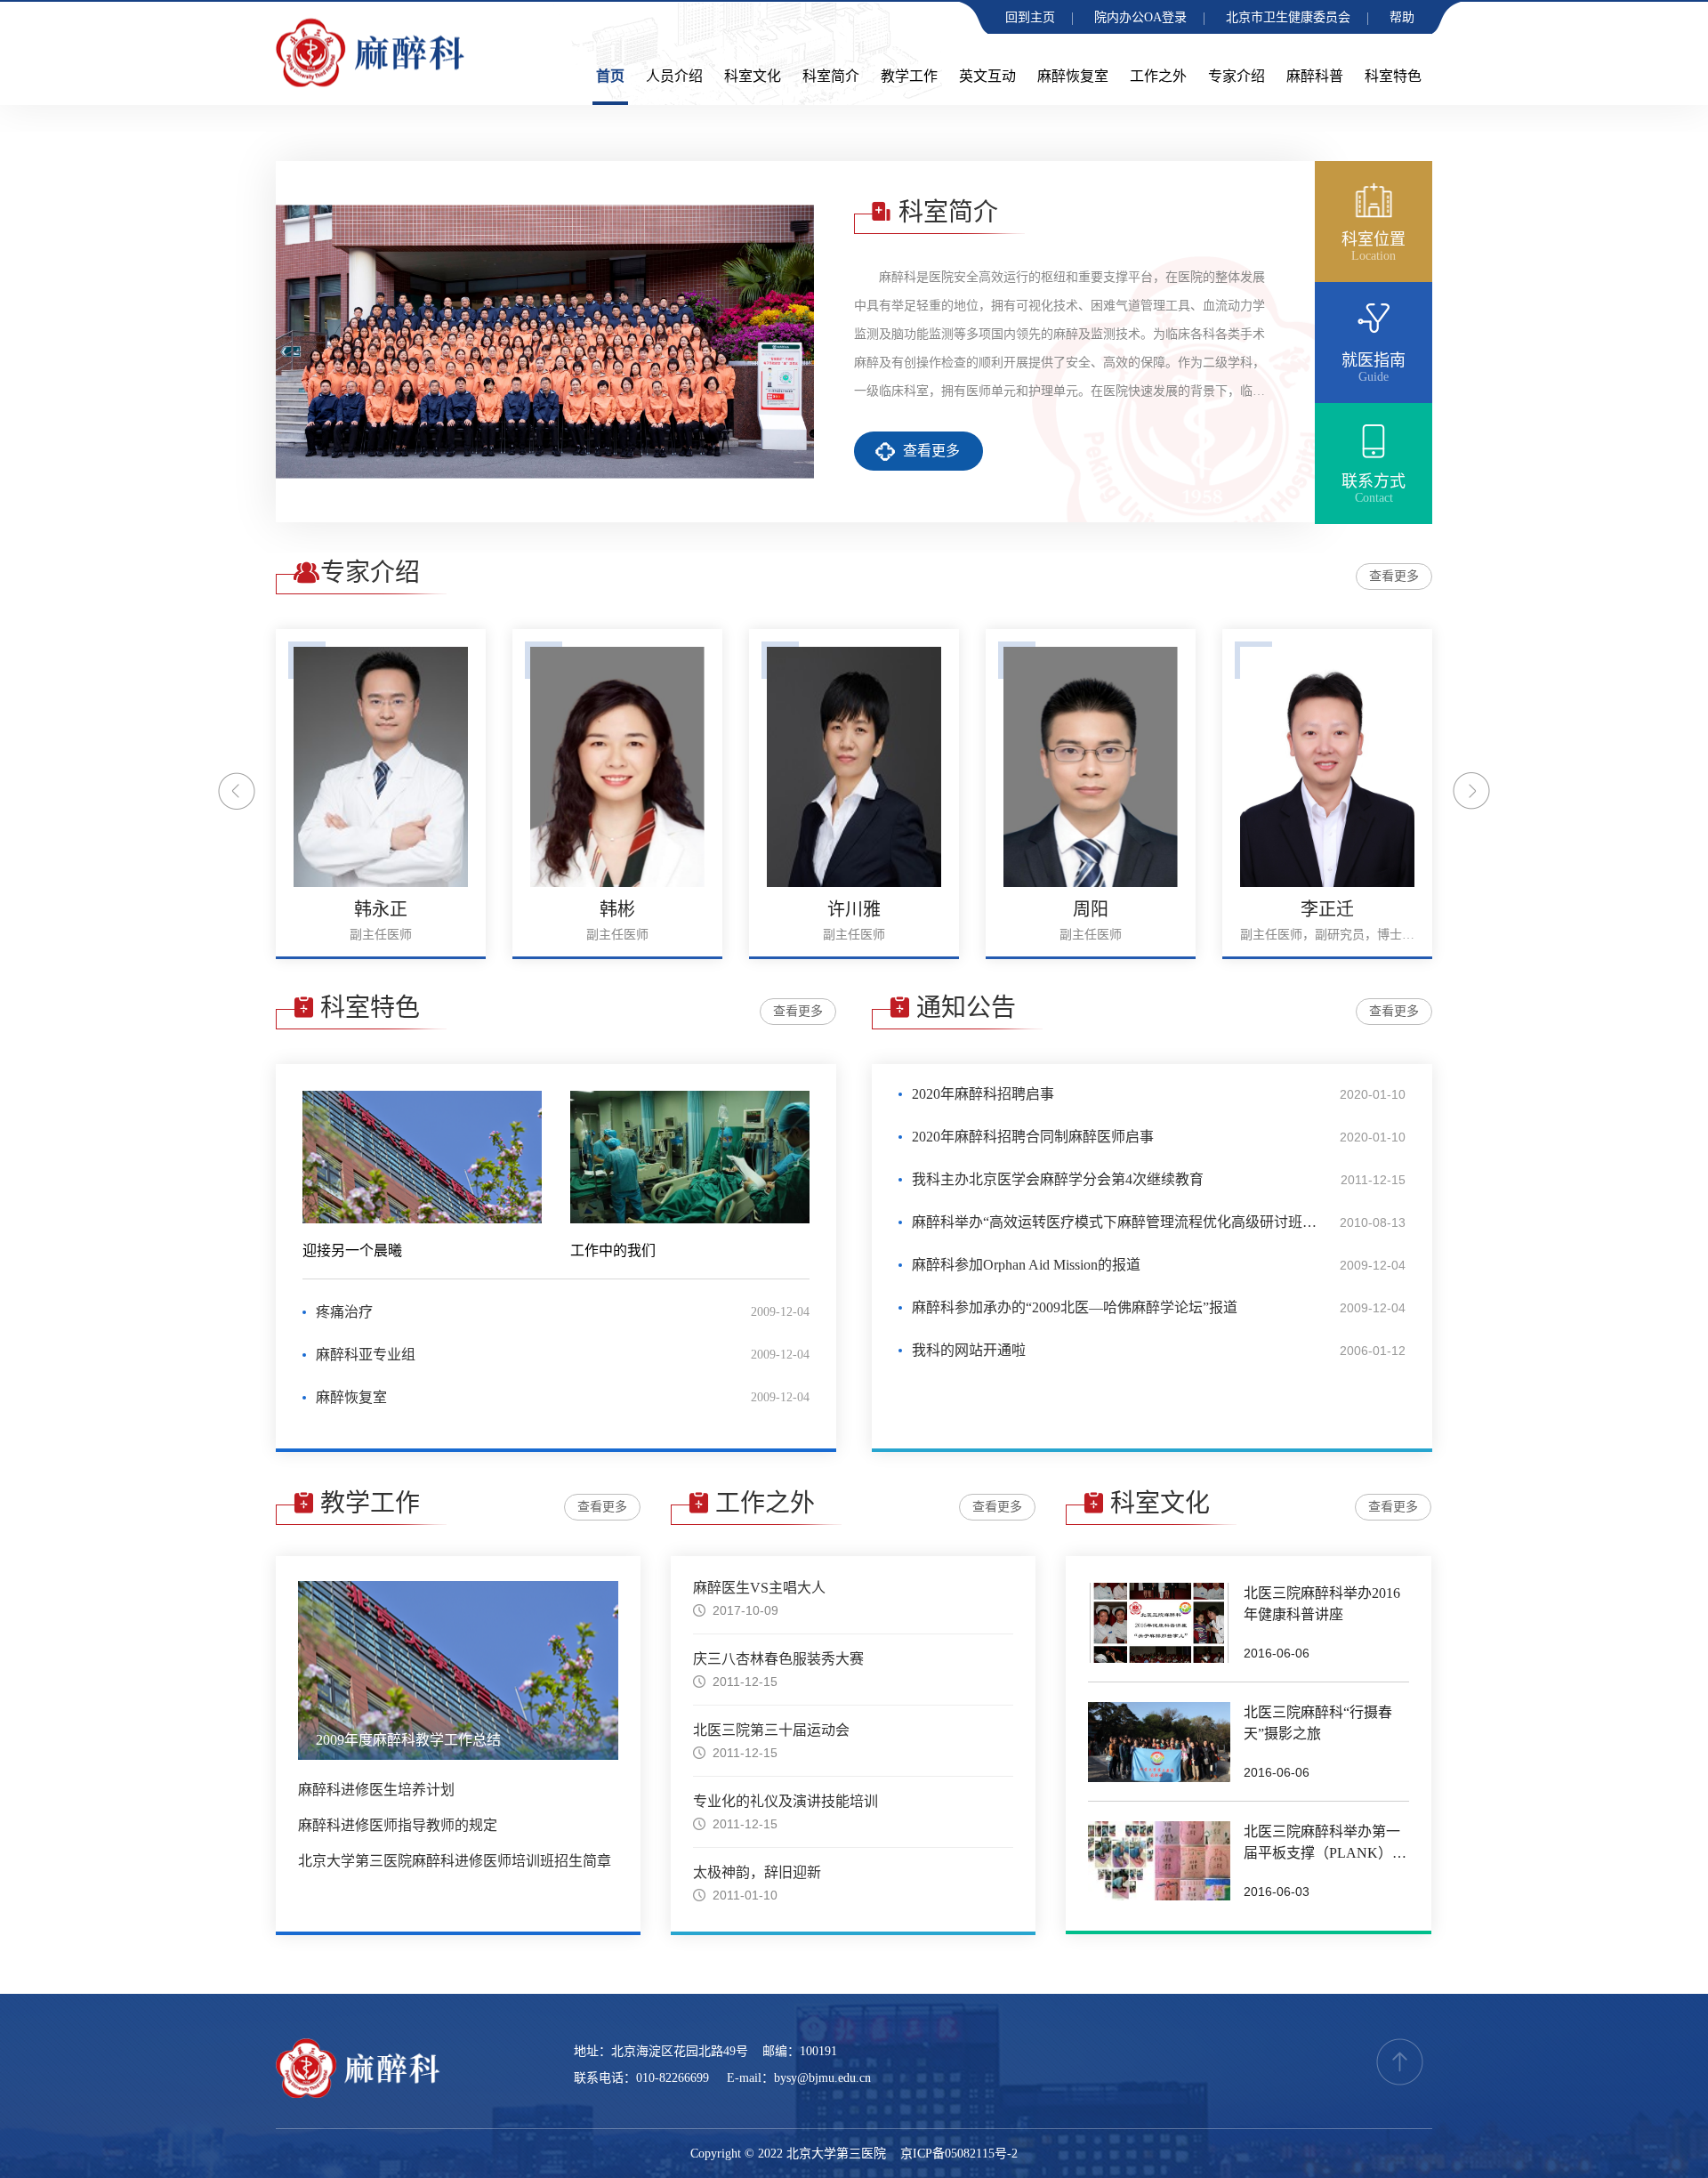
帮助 (1402, 17)
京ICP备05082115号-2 (959, 2154)
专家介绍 (1237, 76)
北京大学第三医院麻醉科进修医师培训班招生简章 (455, 1861)
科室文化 (753, 76)
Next (1471, 791)
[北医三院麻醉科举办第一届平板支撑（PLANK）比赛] (1159, 1861)
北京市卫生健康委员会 (1288, 17)
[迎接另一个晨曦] (422, 1157)
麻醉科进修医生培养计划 (376, 1790)
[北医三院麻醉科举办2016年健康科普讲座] (1159, 1623)
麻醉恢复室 (1073, 76)
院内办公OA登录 (1140, 17)
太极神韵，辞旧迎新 (757, 1872)
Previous (237, 791)
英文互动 (987, 76)
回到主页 (1030, 17)
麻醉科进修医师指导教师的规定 (398, 1825)
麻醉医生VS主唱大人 (759, 1588)
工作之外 (1158, 76)
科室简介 (831, 76)
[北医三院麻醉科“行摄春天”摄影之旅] (1159, 1742)
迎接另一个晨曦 (352, 1250)
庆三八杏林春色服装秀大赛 (778, 1659)
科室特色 (1393, 76)
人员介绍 (674, 76)
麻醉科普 (1315, 76)
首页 (610, 76)
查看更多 (931, 451)
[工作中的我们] (690, 1157)
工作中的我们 (613, 1250)
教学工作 (909, 76)
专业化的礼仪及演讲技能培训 (786, 1801)
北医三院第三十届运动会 (771, 1730)
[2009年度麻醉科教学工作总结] (458, 1670)
